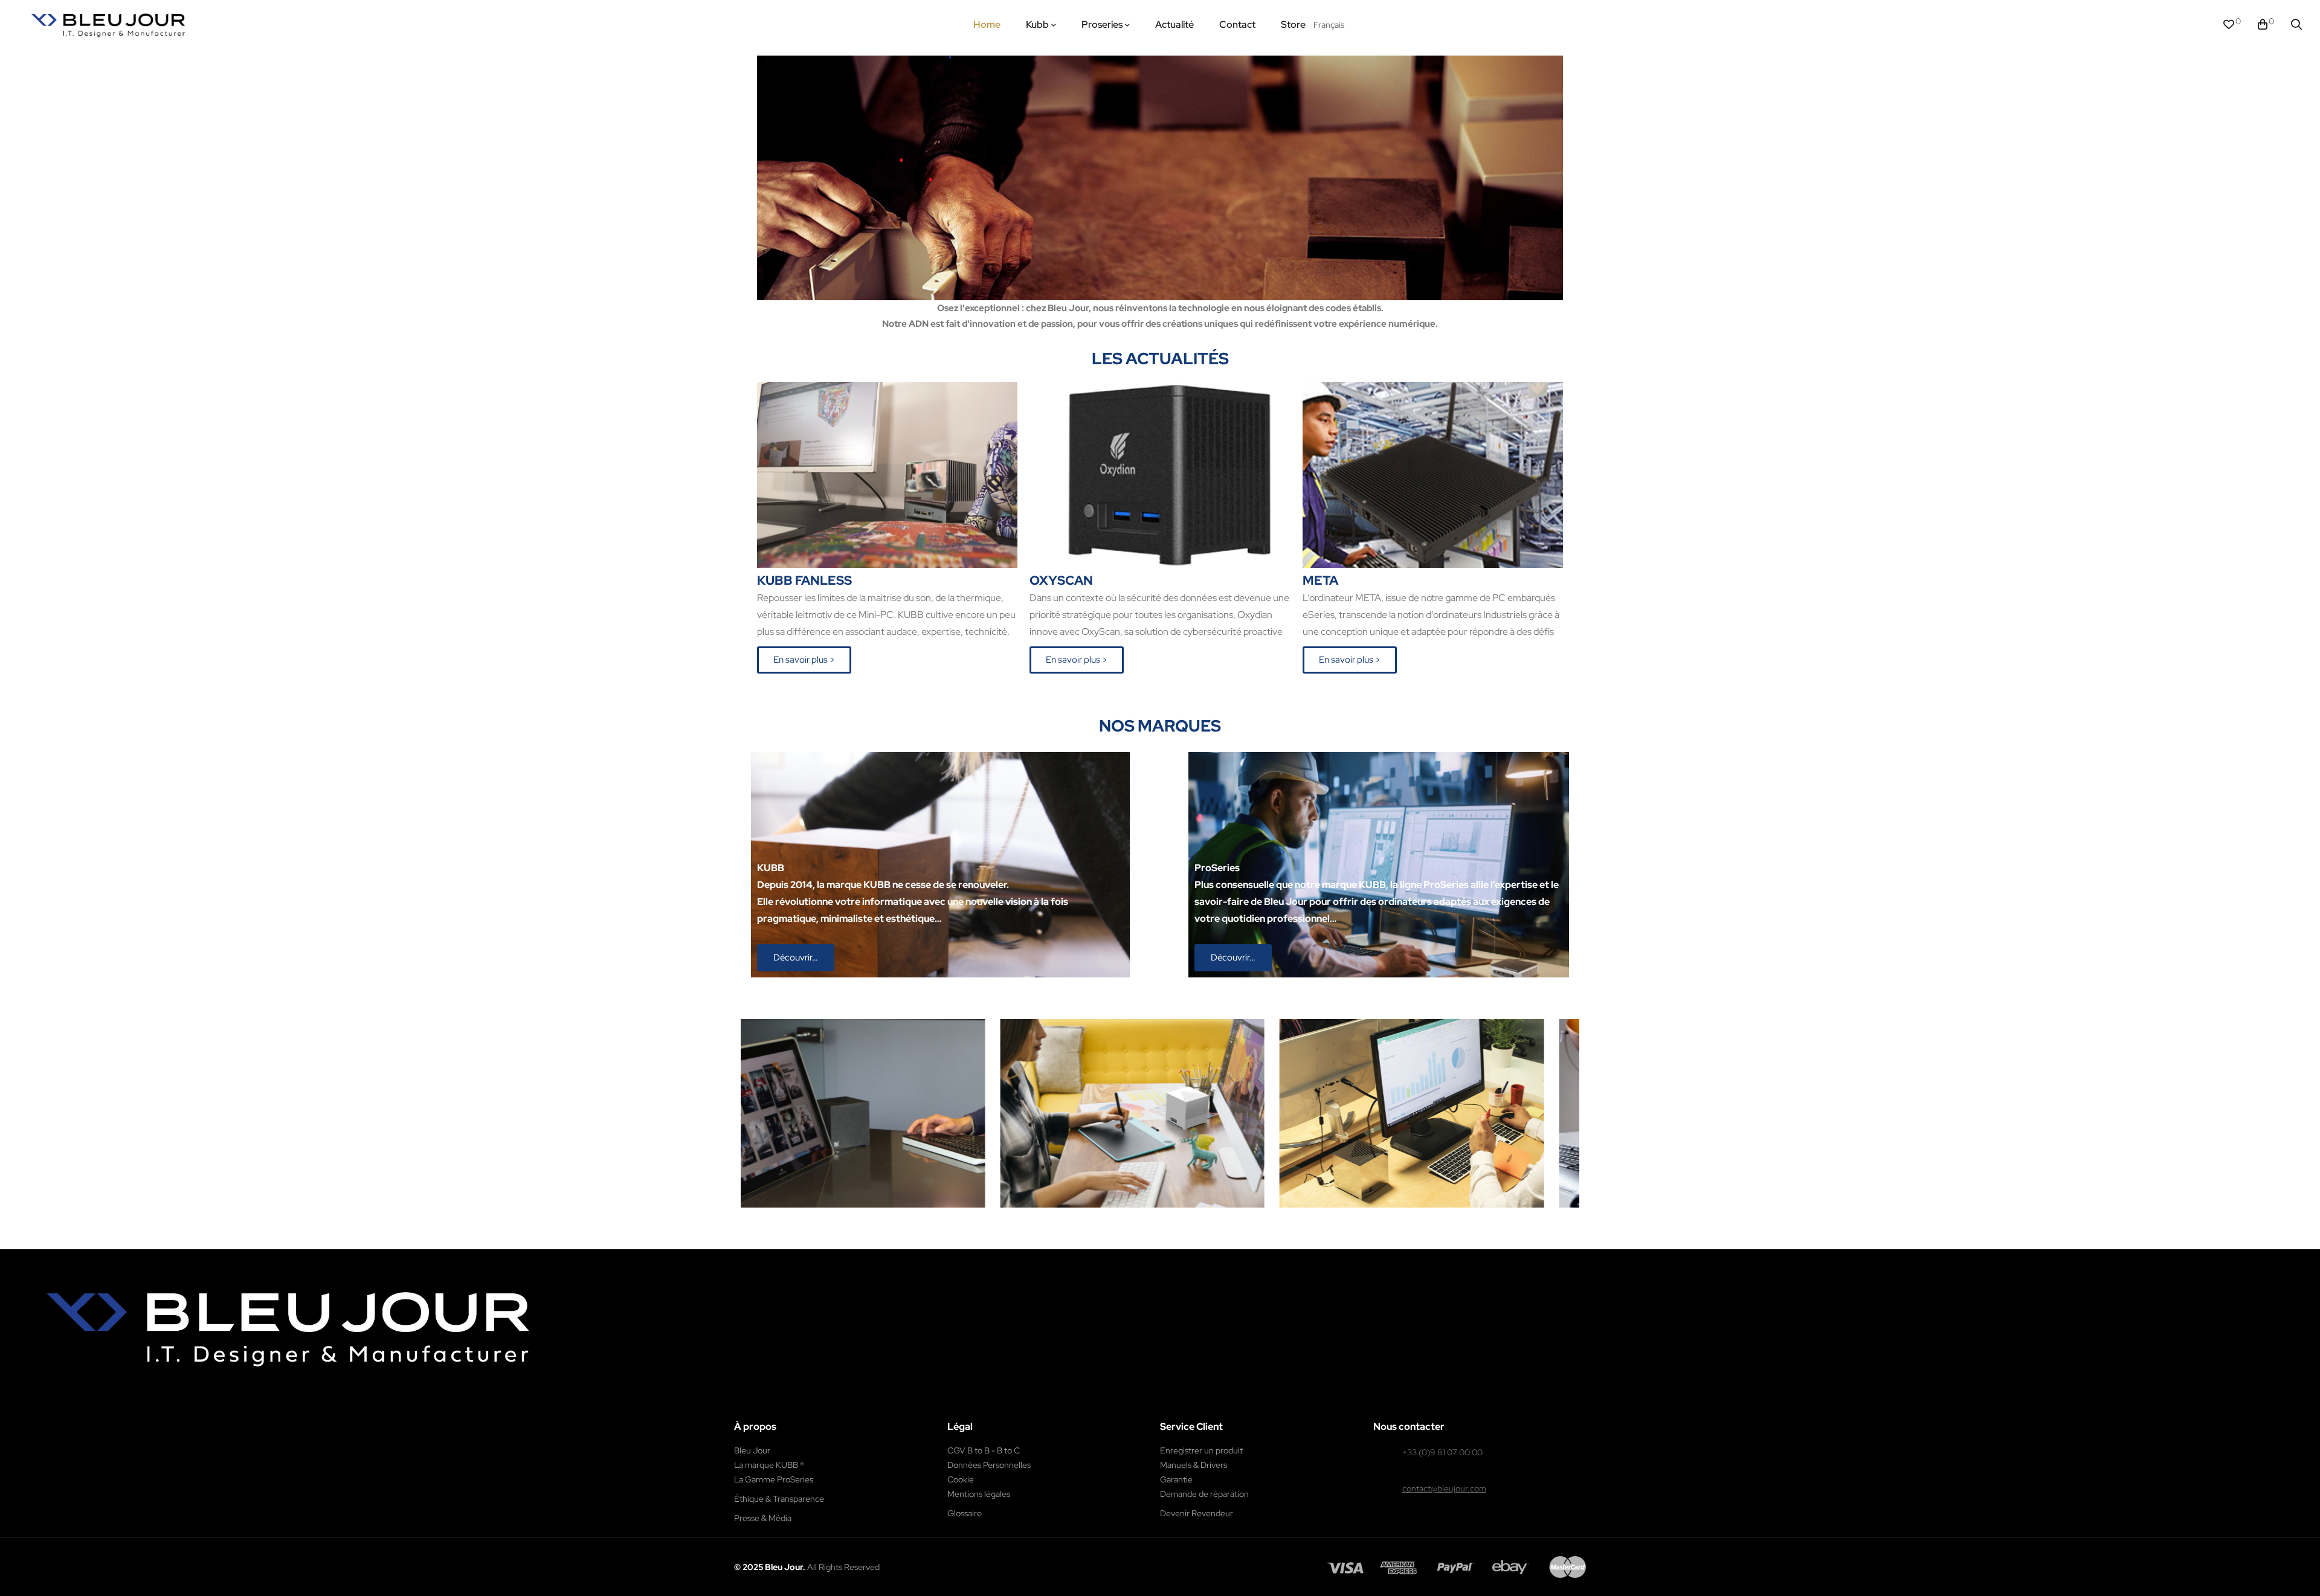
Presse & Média (763, 1518)
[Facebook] (155, 1407)
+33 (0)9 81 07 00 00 (1442, 1452)
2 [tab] (1166, 1217)
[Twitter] (207, 1407)
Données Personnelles (989, 1465)
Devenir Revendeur (1197, 1513)
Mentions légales (979, 1494)
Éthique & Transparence (779, 1499)
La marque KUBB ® (769, 1465)
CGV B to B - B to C (984, 1450)
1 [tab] (1154, 1217)
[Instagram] (181, 1407)
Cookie (961, 1479)
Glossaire (965, 1513)
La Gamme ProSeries (774, 1479)
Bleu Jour (752, 1450)
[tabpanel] (968, 1113)
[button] (804, 660)
